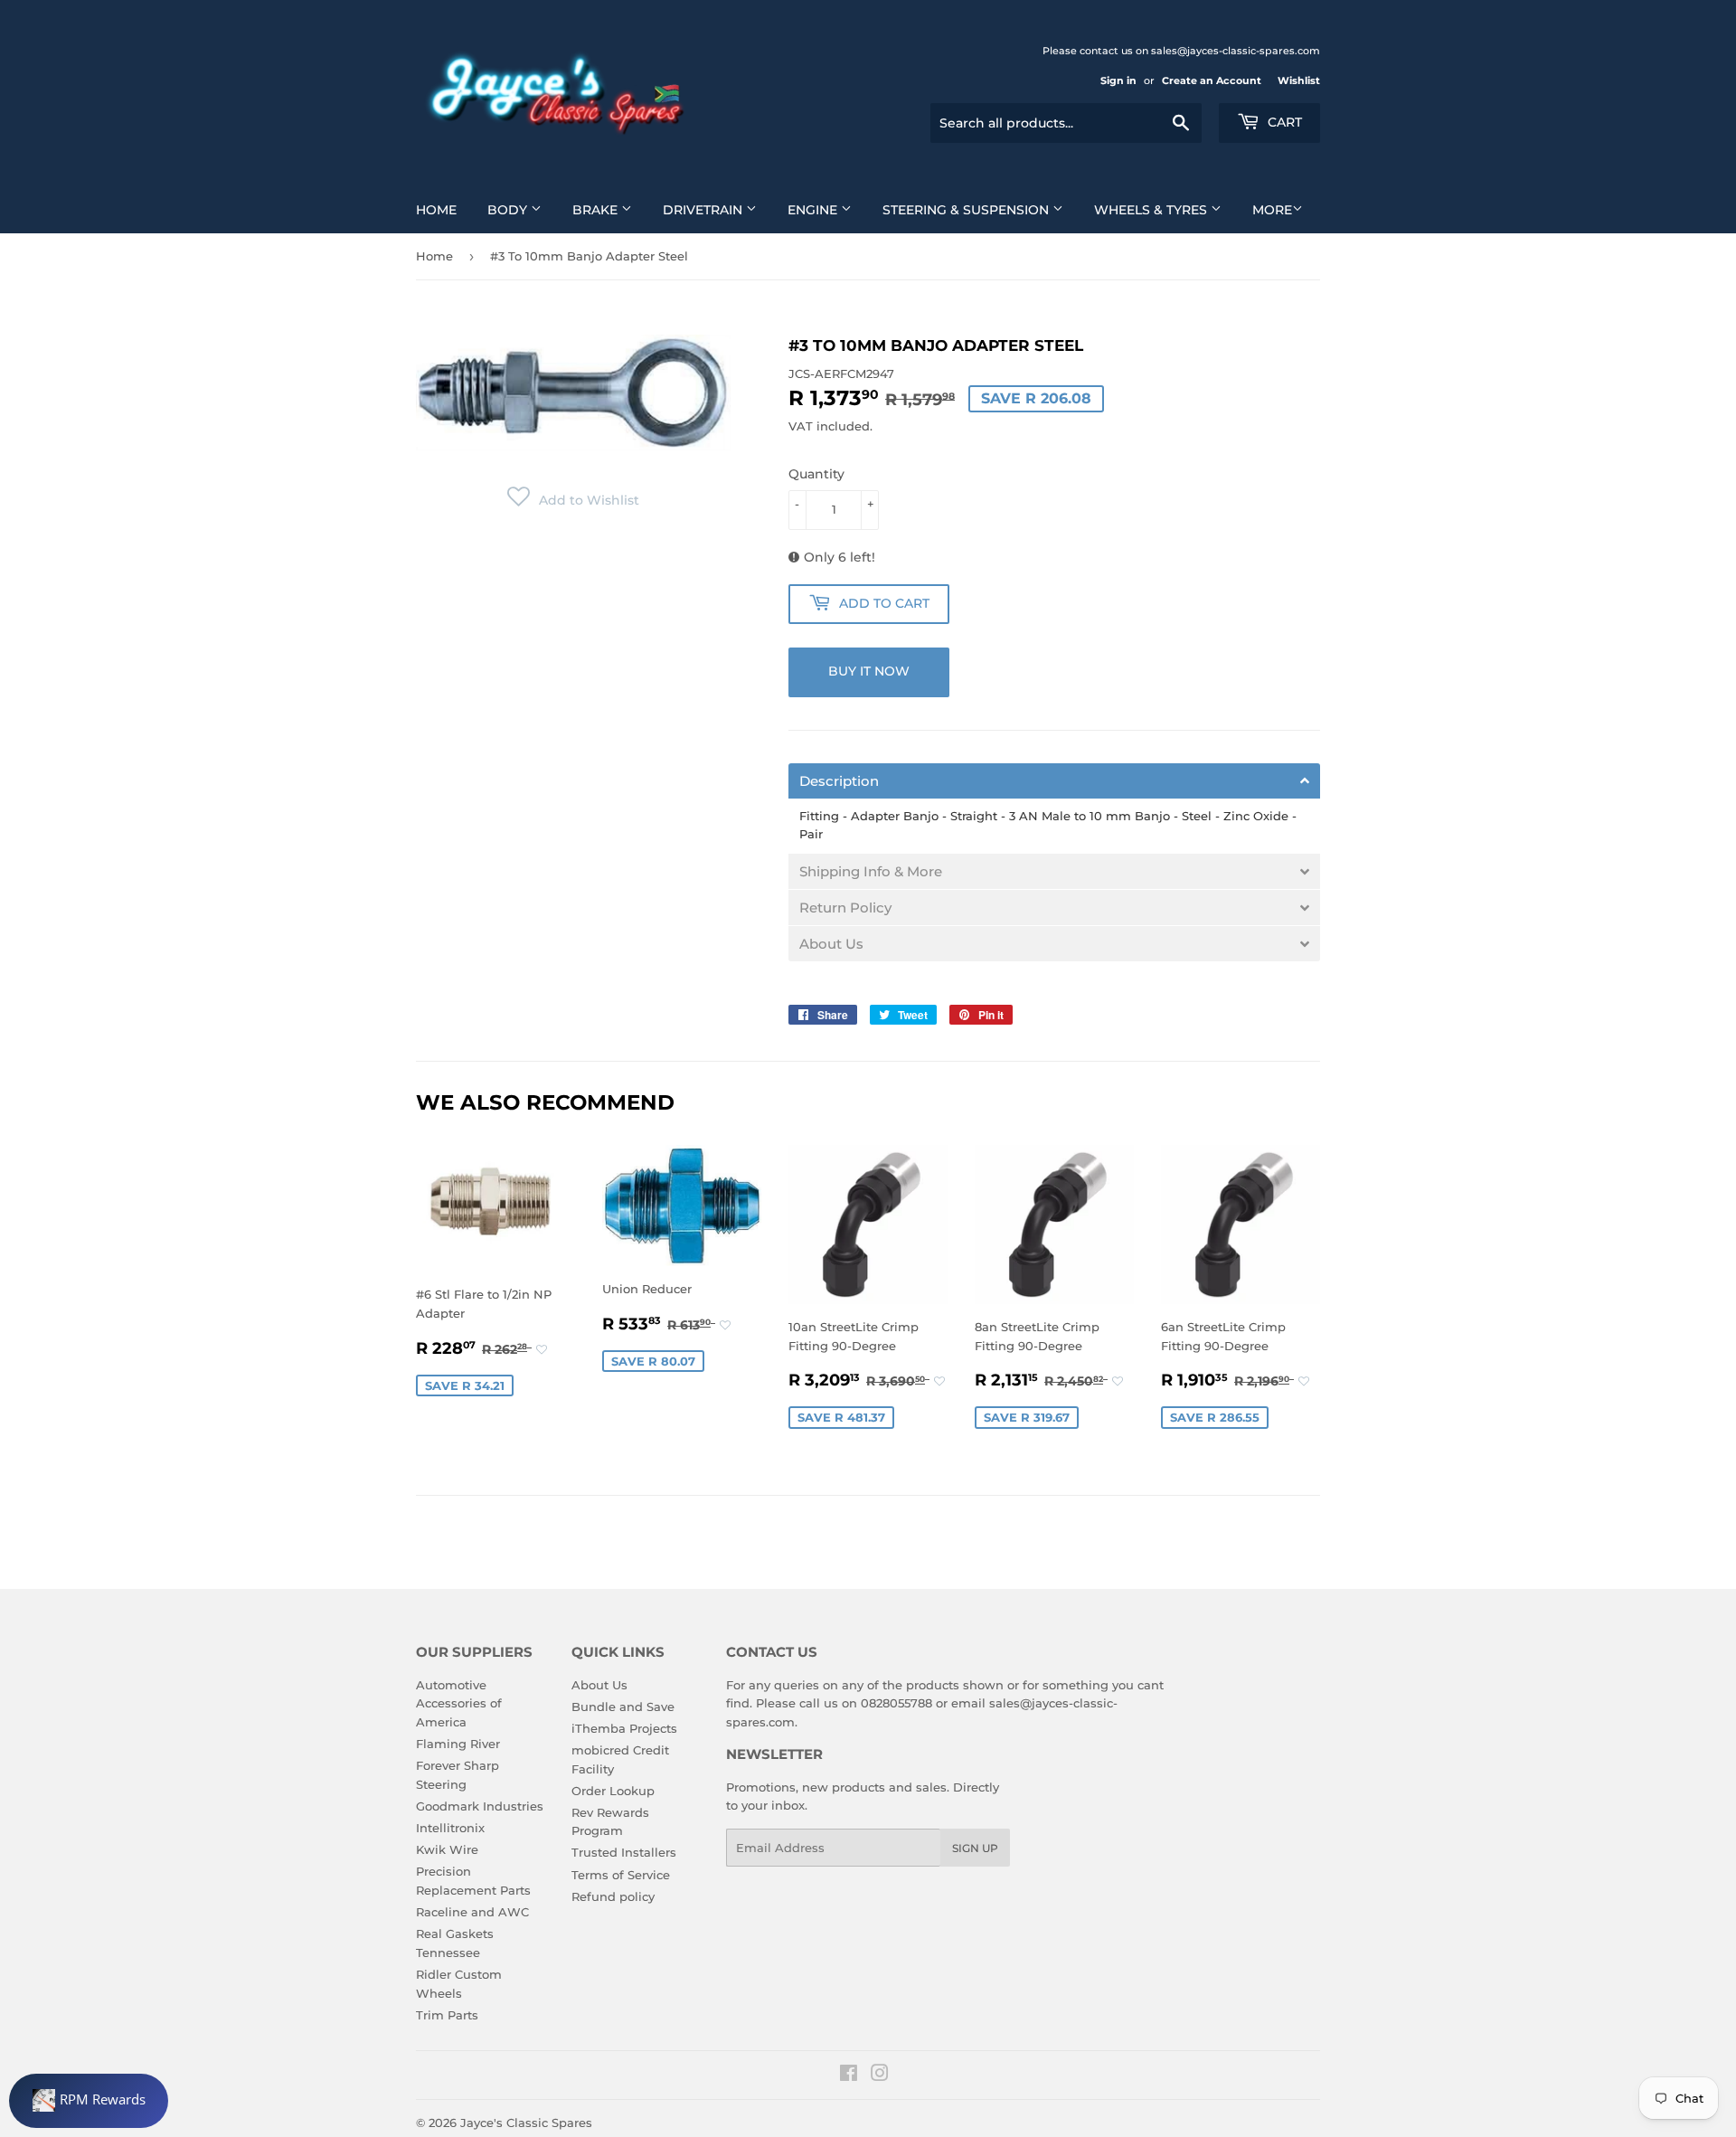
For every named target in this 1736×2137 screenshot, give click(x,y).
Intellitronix (450, 1828)
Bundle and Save (623, 1707)
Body (509, 210)
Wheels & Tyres (1152, 210)
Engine (814, 210)
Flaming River (458, 1744)
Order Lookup (613, 1791)
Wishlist (1299, 80)
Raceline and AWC (472, 1912)
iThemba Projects (624, 1728)
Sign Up (975, 1848)
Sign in (1118, 80)
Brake (597, 210)
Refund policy (613, 1896)
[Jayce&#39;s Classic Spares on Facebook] (849, 2076)
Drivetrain (704, 210)
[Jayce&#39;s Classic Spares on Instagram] (880, 2076)
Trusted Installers (624, 1852)
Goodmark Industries (480, 1806)
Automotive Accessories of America (459, 1704)
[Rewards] (89, 2101)
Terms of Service (621, 1875)
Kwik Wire (447, 1849)
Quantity (816, 474)
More (1272, 210)
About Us (599, 1685)
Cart (1283, 122)
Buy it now (869, 671)
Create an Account (1212, 80)
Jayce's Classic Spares (526, 2123)
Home (436, 210)
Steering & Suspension (967, 210)
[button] (573, 500)
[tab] (1054, 781)
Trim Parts (447, 2015)
